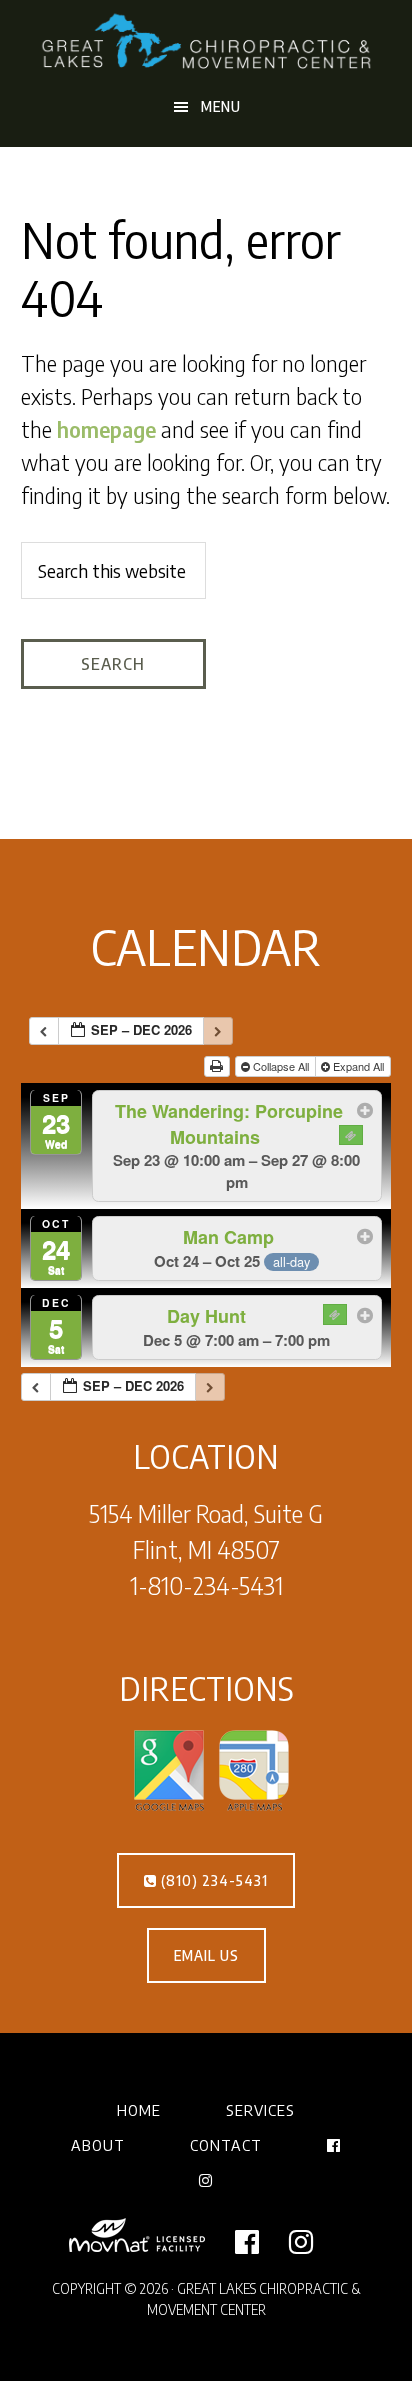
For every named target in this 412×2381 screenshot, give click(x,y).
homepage (106, 429)
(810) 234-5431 (212, 1880)
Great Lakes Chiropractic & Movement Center (206, 43)
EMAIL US (206, 1955)
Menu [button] (221, 106)
